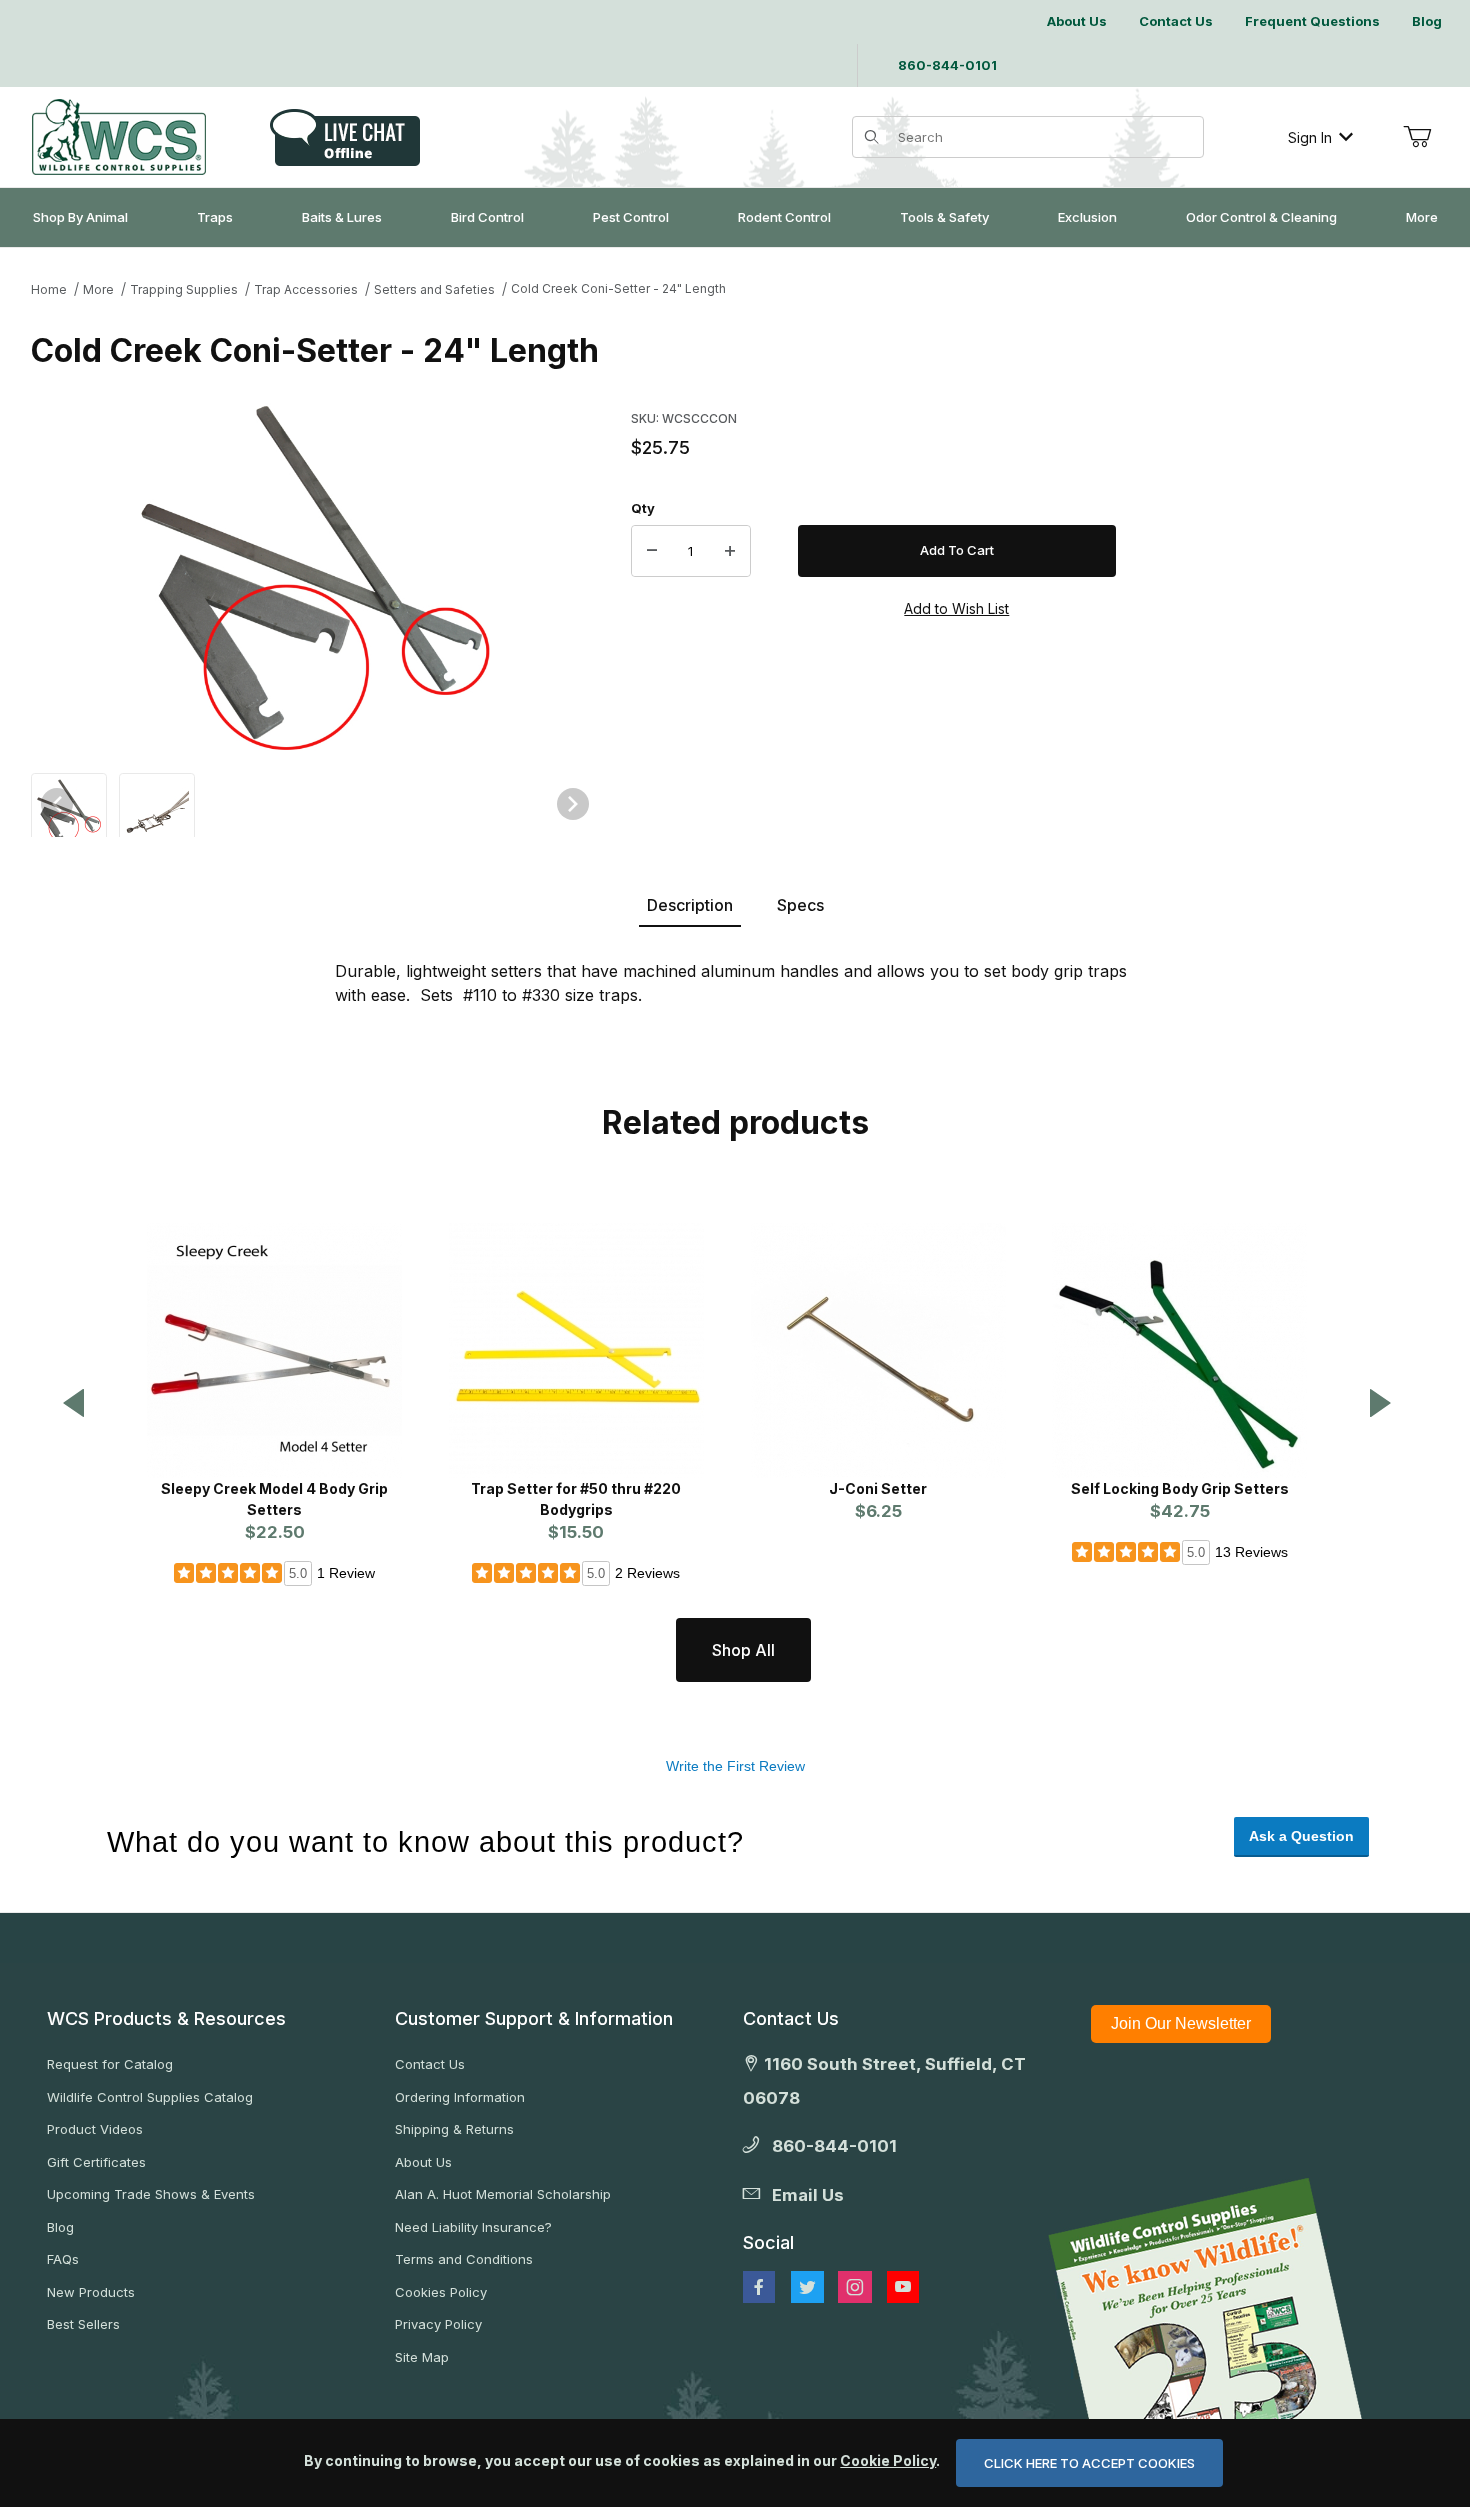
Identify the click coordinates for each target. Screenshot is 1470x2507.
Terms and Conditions (464, 2259)
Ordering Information (460, 2097)
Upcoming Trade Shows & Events (151, 2194)
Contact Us (430, 2064)
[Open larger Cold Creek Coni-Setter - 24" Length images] (315, 578)
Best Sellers (83, 2324)
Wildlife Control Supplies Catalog (150, 2097)
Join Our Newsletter (1181, 2023)
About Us (423, 2162)
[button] (69, 808)
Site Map (422, 2357)
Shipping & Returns (454, 2129)
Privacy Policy (438, 2324)
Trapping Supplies (184, 289)
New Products (91, 2292)
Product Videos (95, 2129)
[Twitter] (807, 2287)
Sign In (1310, 137)
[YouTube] (903, 2287)
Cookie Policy (888, 2460)
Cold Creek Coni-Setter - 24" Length (618, 288)
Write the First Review (735, 1766)
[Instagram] (855, 2287)
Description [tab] (690, 905)
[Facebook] (759, 2287)
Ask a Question (1301, 1836)
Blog (60, 2227)
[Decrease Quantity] (652, 551)
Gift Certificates (96, 2162)
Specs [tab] (800, 905)
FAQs (63, 2259)
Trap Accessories (306, 289)
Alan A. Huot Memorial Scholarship (503, 2194)
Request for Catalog (110, 2064)
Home (49, 289)
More (98, 289)
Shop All (743, 1650)
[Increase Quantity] (730, 551)
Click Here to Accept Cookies (1089, 2463)
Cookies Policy (441, 2292)
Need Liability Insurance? (473, 2227)
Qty (643, 508)
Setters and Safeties (434, 289)
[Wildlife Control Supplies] (119, 137)
